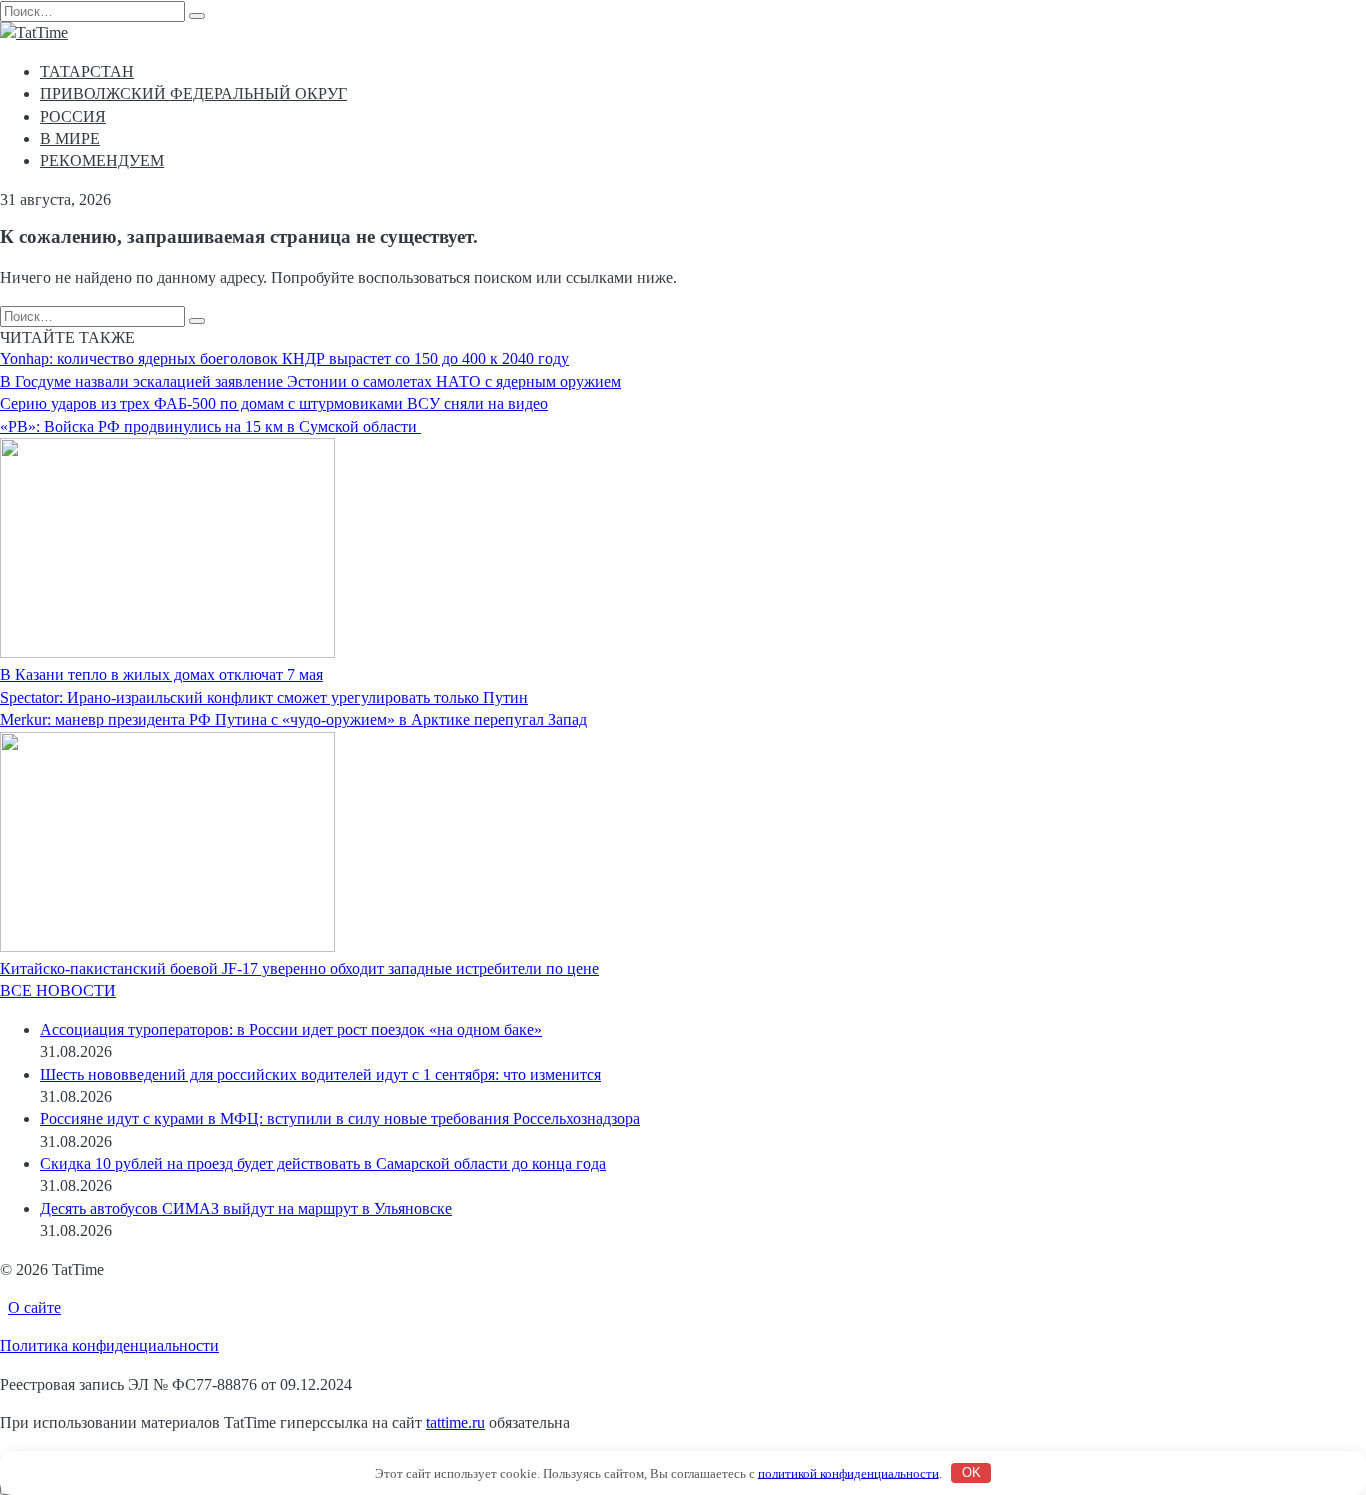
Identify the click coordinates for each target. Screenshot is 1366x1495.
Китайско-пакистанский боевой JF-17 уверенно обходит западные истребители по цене (299, 968)
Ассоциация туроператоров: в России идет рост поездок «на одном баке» (291, 1029)
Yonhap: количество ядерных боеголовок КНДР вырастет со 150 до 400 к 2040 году (284, 358)
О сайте (34, 1307)
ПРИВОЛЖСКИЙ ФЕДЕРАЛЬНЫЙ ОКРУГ (193, 93)
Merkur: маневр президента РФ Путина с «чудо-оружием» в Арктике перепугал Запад (293, 719)
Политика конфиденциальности (109, 1345)
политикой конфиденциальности (848, 1472)
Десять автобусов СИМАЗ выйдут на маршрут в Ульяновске (246, 1208)
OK (971, 1472)
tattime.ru (455, 1422)
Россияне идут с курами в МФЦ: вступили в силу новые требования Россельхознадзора (340, 1118)
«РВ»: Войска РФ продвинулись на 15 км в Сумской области (210, 426)
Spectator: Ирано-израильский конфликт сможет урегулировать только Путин (264, 697)
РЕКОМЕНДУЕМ (102, 160)
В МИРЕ (70, 138)
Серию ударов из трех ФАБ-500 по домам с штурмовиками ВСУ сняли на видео (274, 403)
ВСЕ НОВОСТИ (58, 990)
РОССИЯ (73, 116)
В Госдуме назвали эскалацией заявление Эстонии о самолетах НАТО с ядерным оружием (310, 381)
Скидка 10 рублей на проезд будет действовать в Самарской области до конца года (323, 1163)
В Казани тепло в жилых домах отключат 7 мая (161, 674)
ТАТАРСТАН (87, 71)
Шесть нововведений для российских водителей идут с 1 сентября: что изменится (320, 1074)
